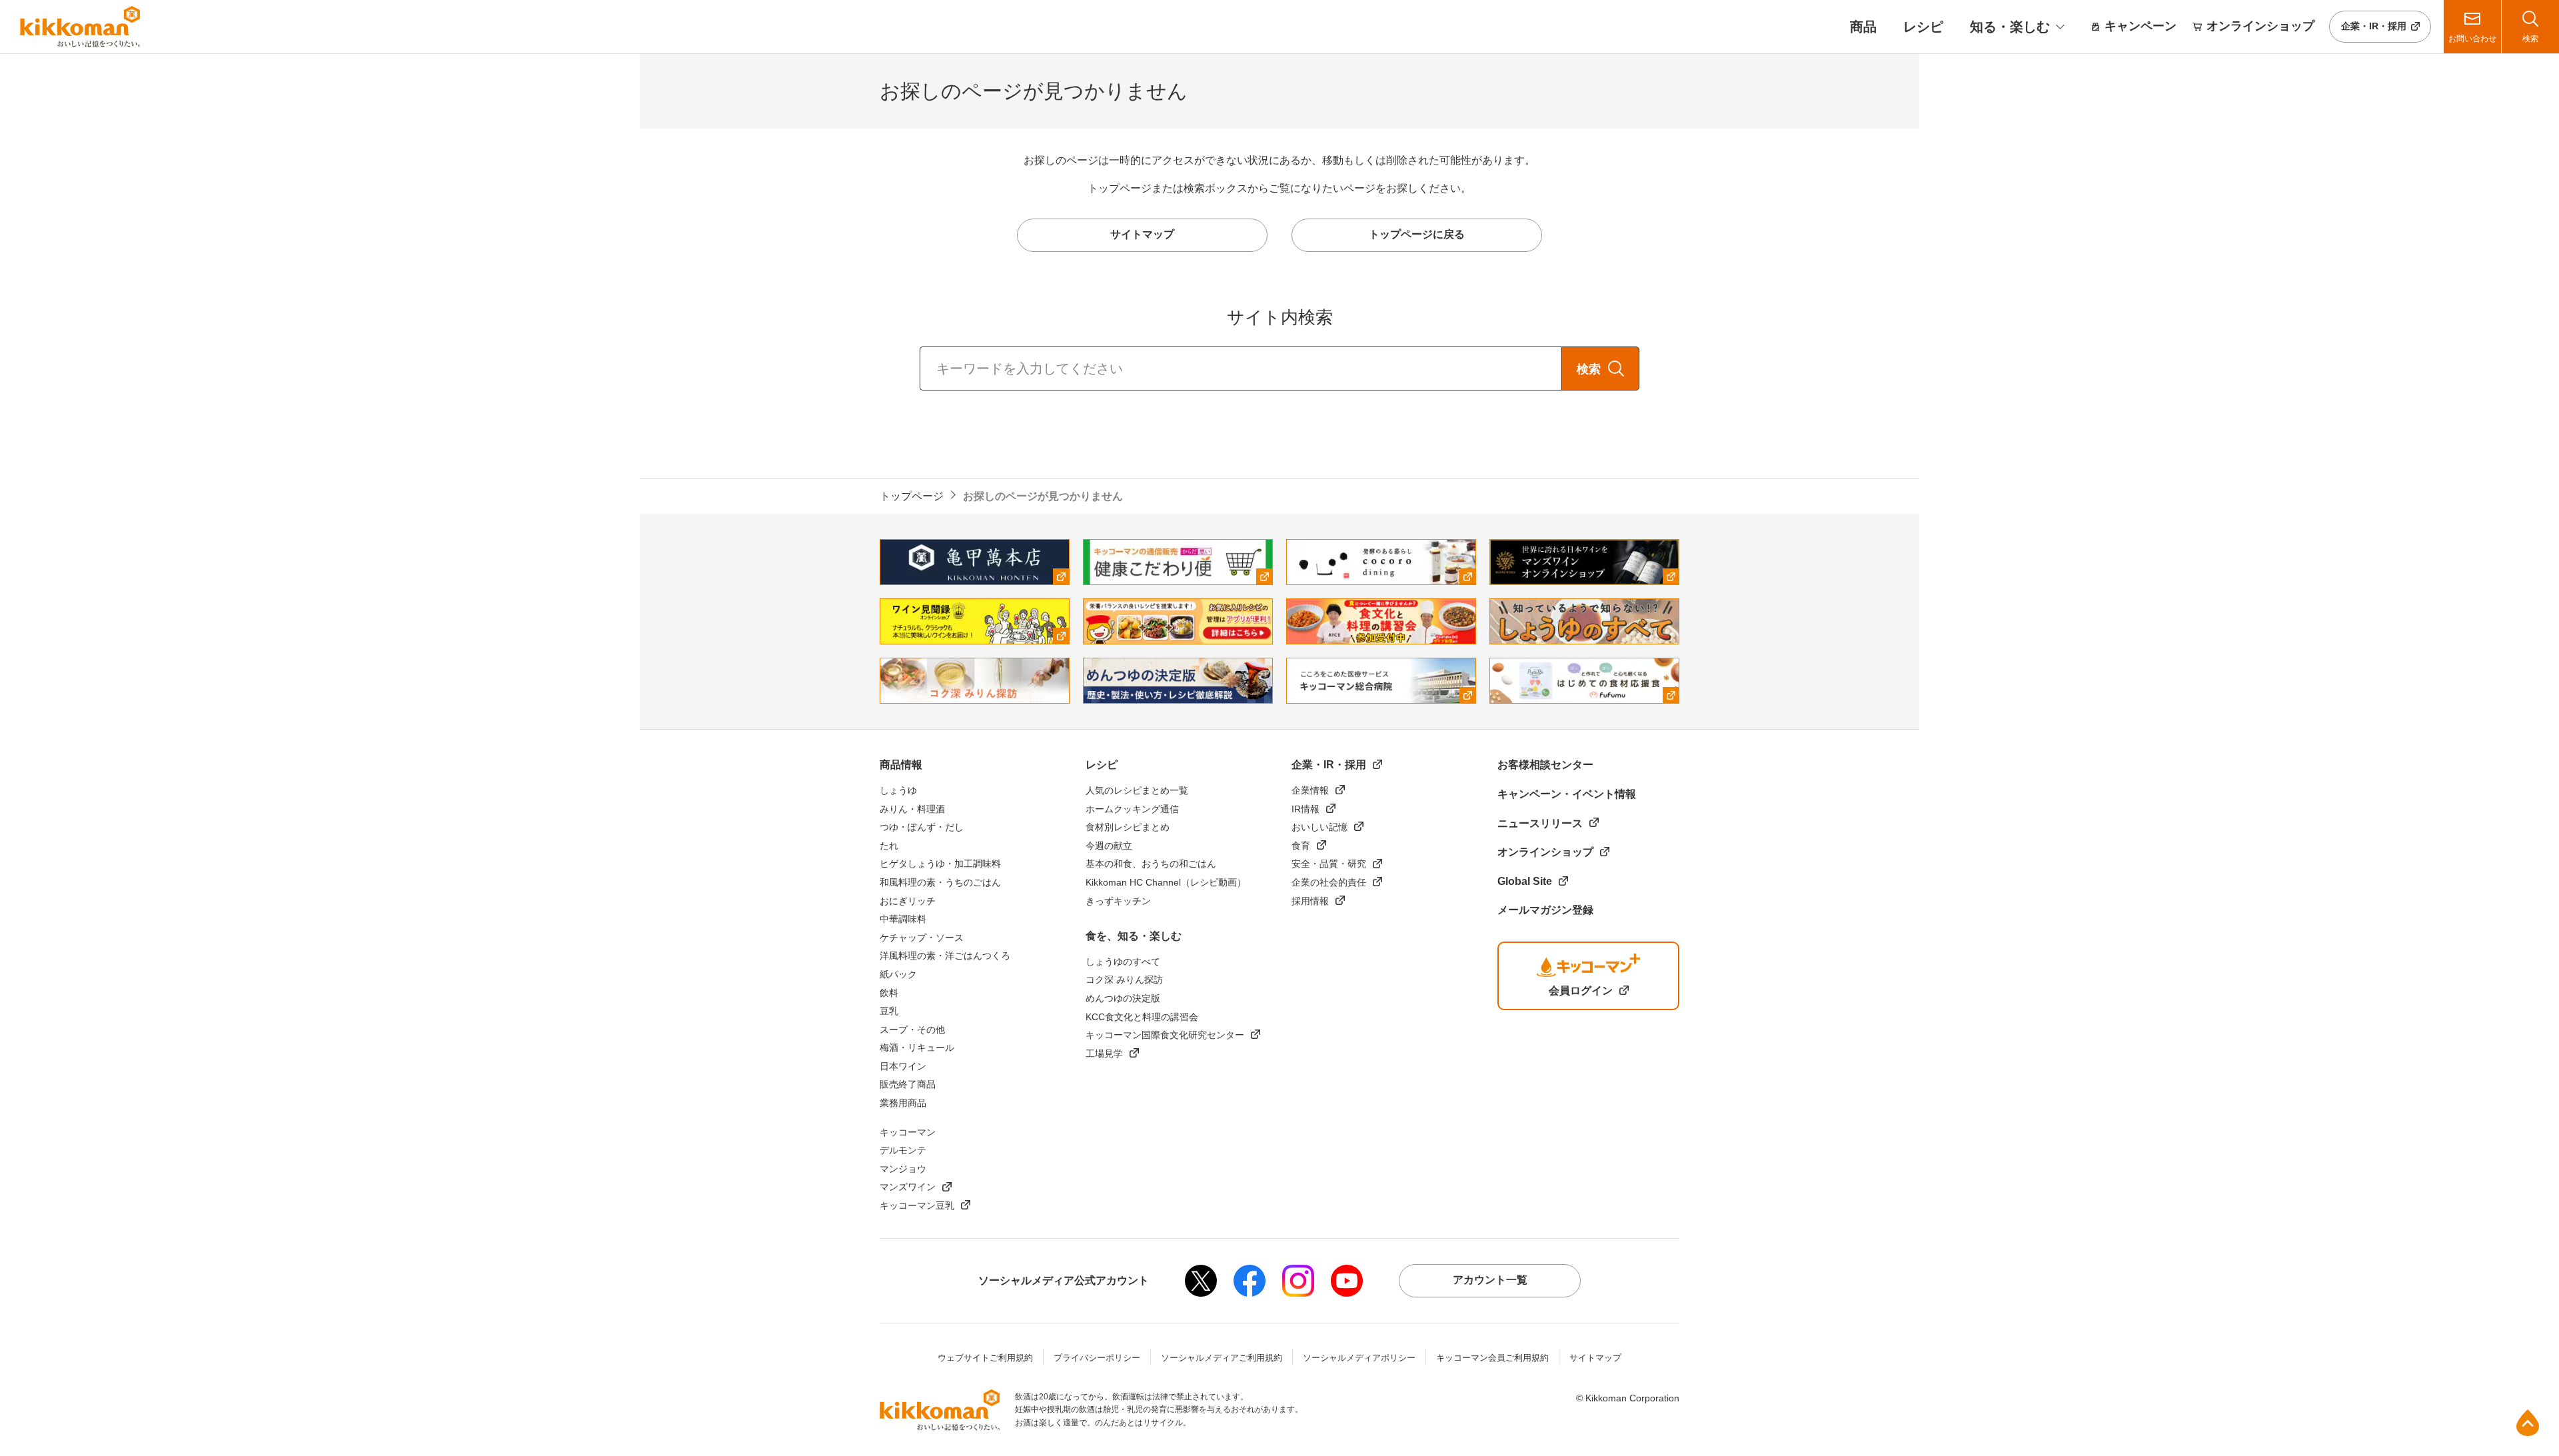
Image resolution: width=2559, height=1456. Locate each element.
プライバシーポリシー (1097, 1358)
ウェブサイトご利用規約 (985, 1358)
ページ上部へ (2528, 1423)
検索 (1589, 369)
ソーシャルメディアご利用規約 (1222, 1358)
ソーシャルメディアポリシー (1359, 1358)
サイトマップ (1595, 1358)
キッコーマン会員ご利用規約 (1492, 1358)
